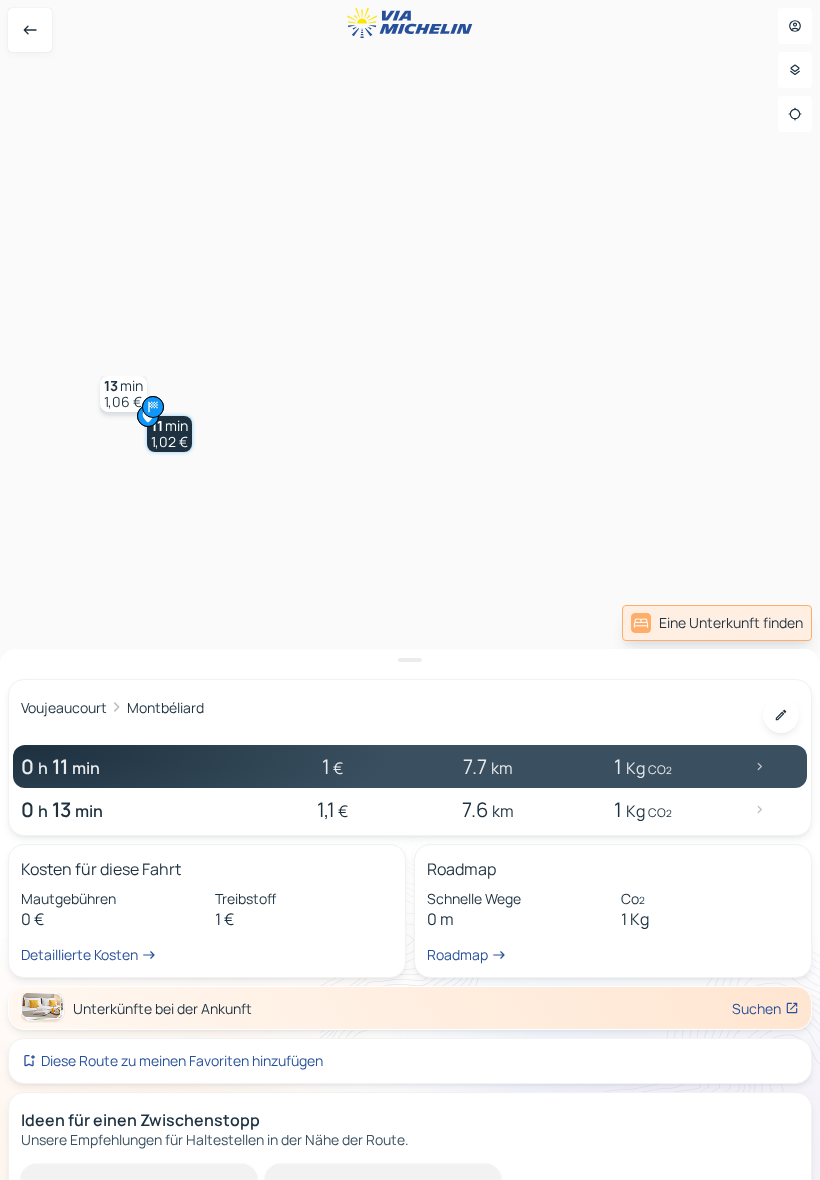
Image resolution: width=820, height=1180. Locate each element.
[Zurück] (30, 30)
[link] (717, 623)
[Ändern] (781, 715)
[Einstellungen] (795, 70)
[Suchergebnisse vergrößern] (410, 660)
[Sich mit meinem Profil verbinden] (795, 26)
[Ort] (795, 114)
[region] (410, 590)
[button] (169, 434)
